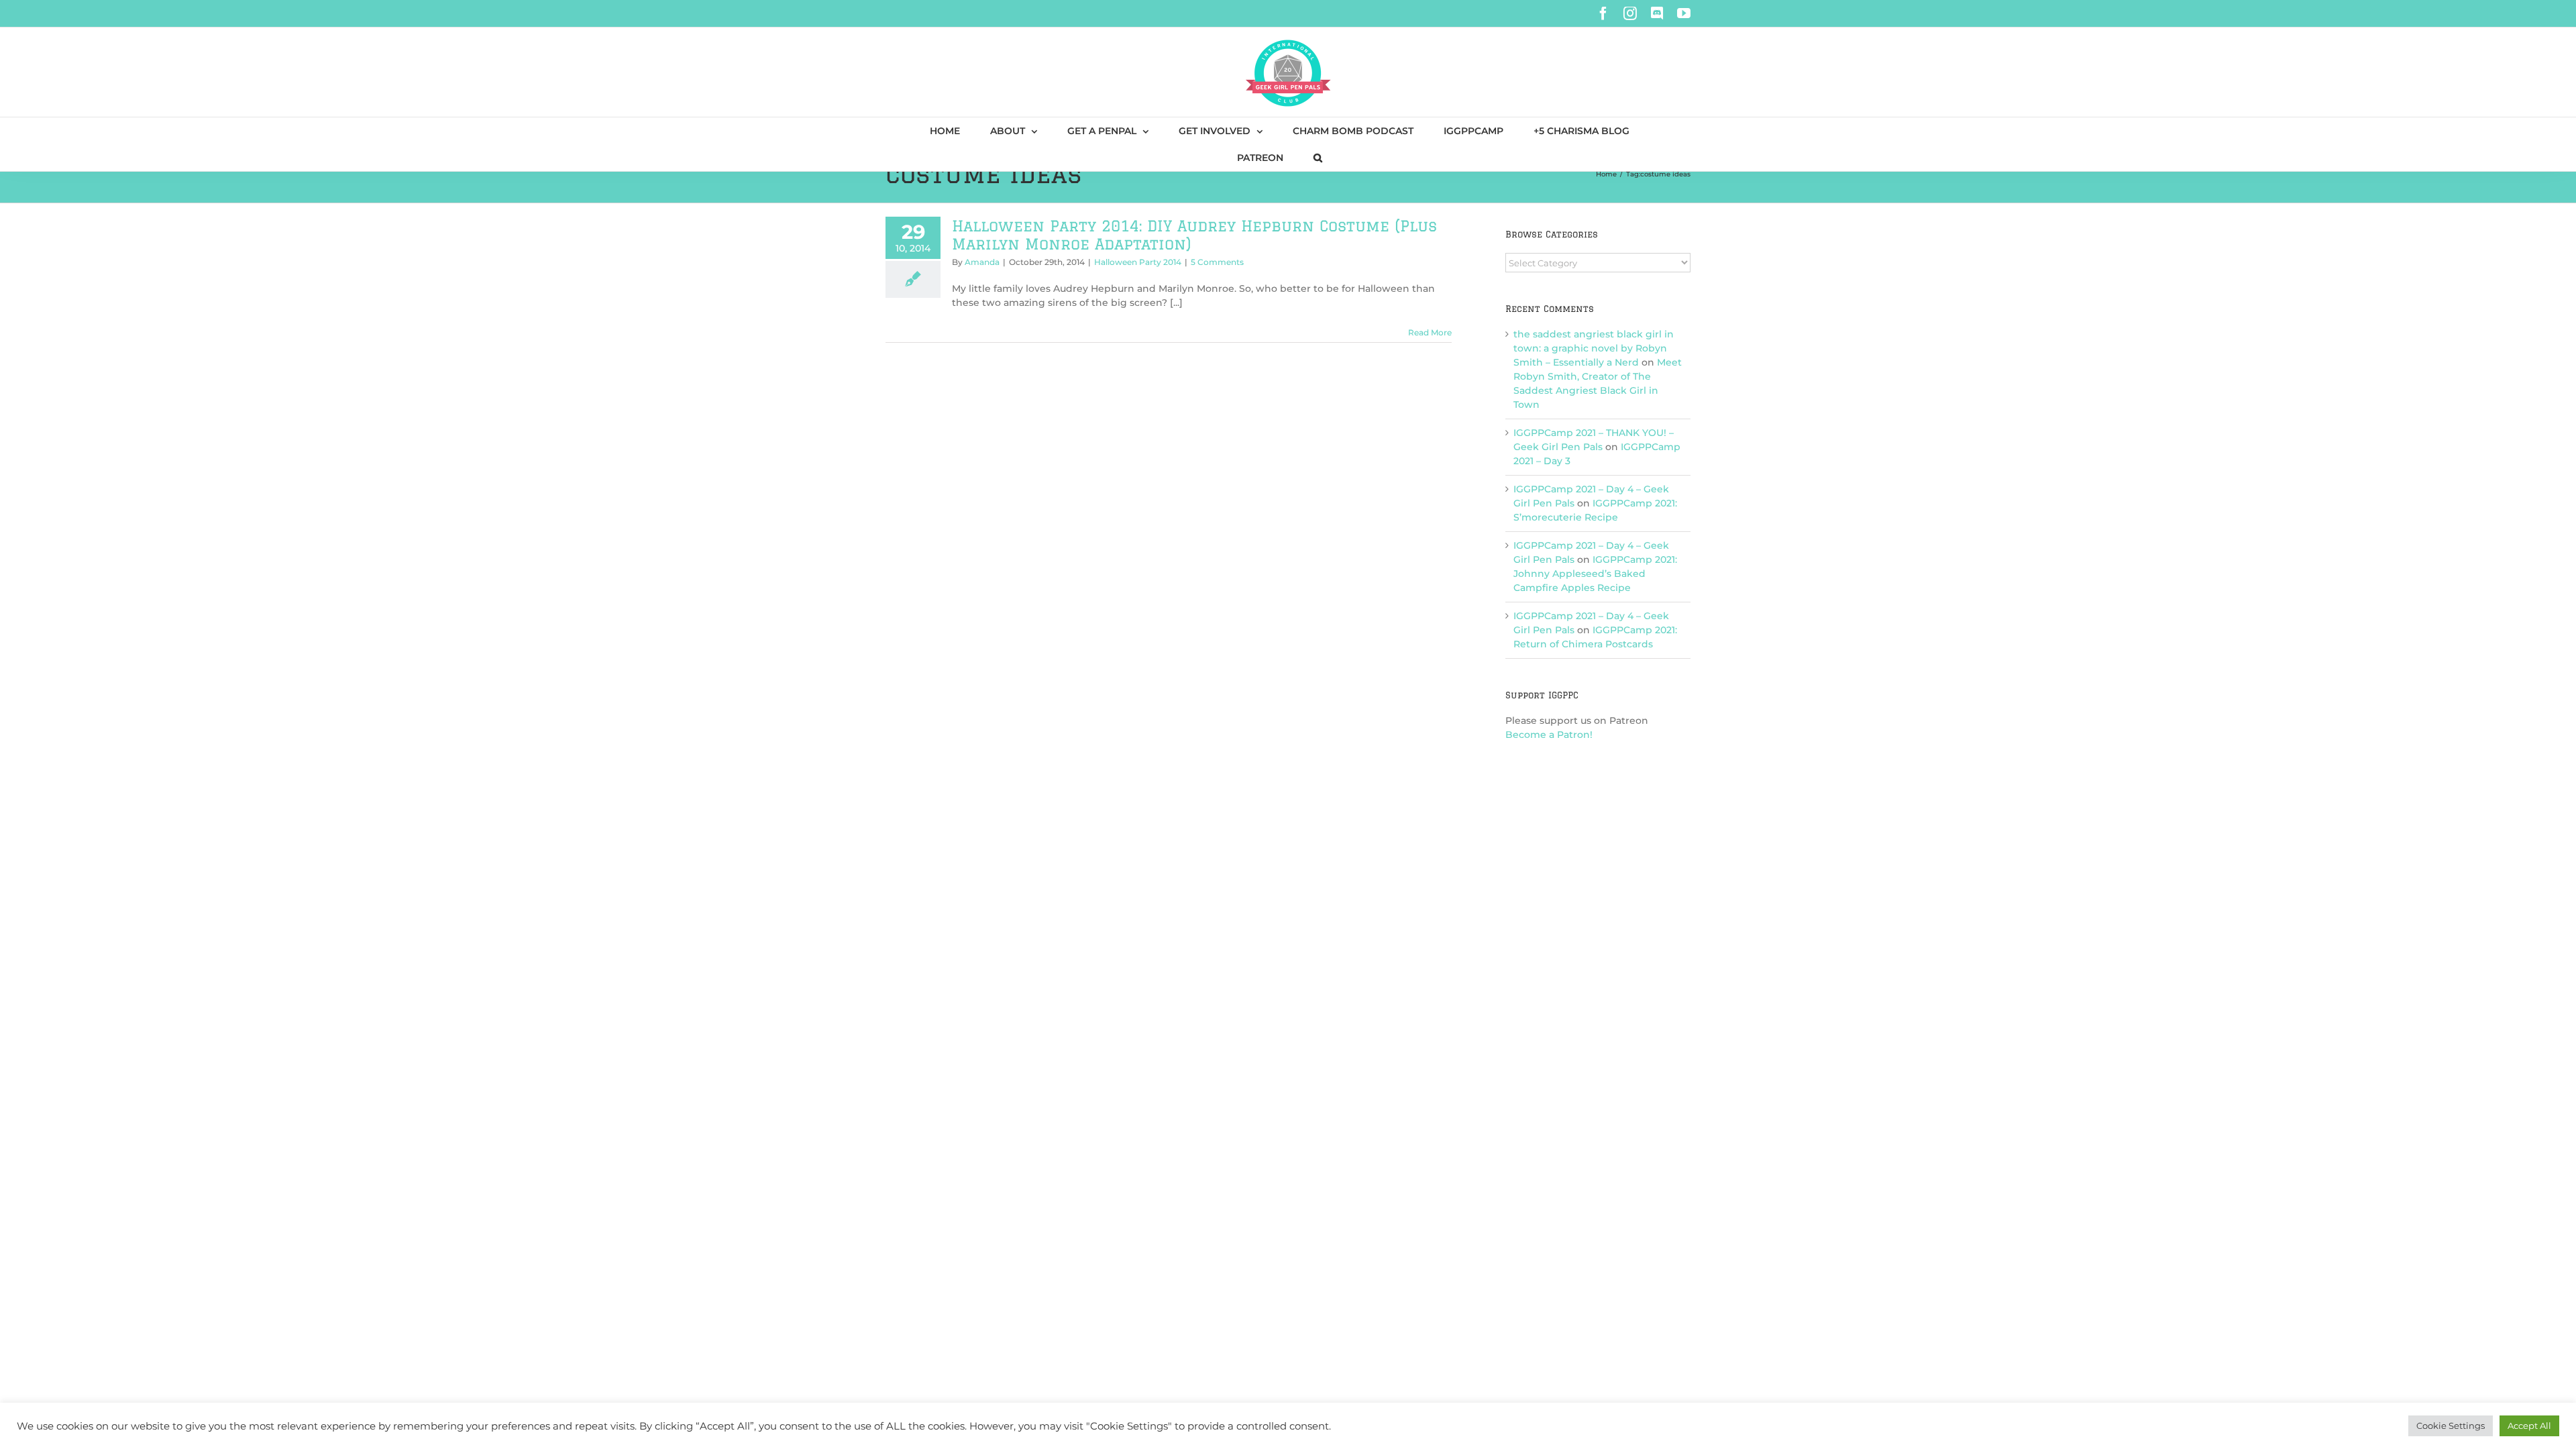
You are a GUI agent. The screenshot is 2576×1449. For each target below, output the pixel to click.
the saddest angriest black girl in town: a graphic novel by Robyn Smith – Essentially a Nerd (1594, 348)
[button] (1318, 158)
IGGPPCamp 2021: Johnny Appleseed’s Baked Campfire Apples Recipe (1595, 574)
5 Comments (1217, 262)
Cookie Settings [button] (2451, 1426)
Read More (1430, 332)
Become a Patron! (1549, 735)
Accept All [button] (2529, 1426)
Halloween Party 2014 (1138, 262)
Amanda (982, 262)
